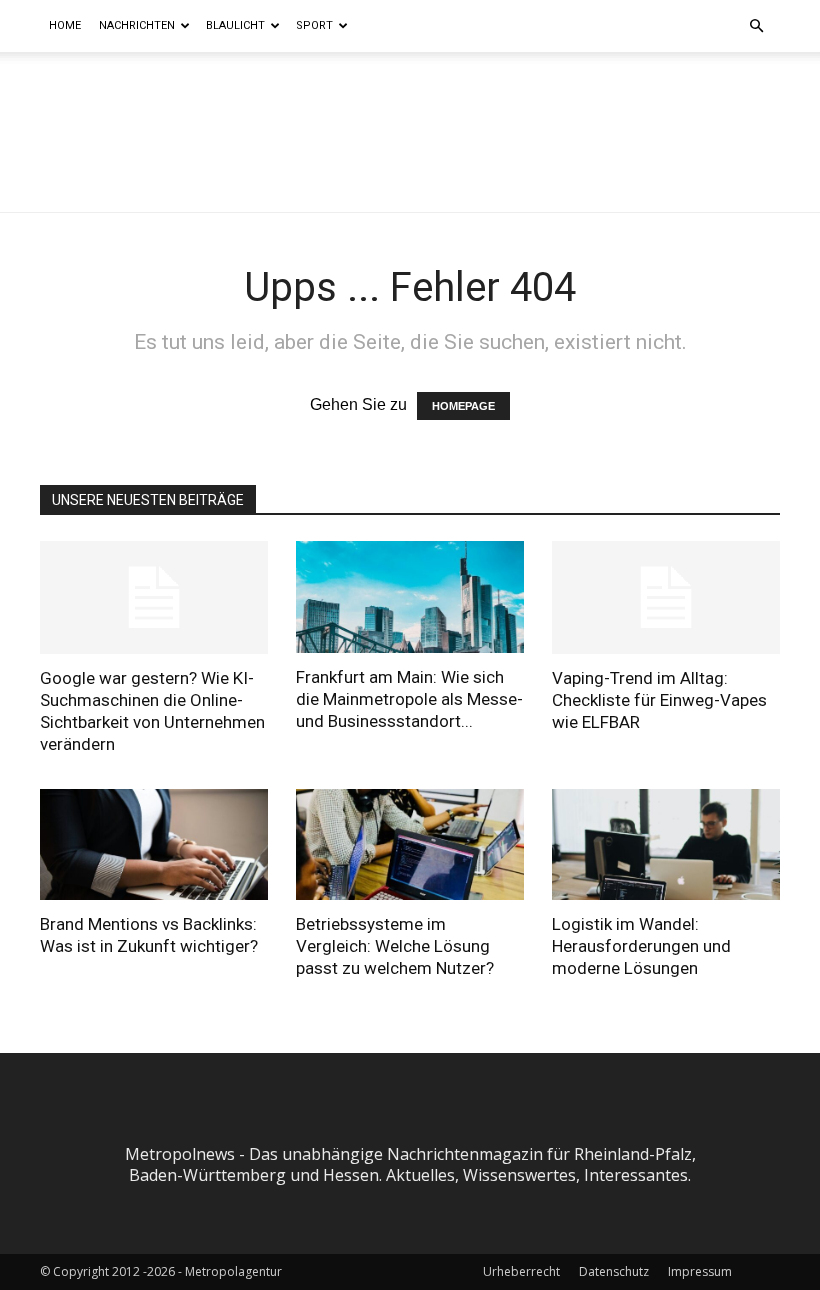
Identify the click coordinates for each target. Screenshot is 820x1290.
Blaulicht (235, 25)
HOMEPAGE (463, 406)
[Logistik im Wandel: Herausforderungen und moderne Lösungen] (666, 845)
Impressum (700, 1271)
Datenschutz (614, 1271)
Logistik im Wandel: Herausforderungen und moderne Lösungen (641, 946)
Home (65, 25)
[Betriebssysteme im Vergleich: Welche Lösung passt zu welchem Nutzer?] (410, 845)
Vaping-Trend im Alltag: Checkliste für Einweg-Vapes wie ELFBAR (659, 700)
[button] (756, 26)
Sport (314, 25)
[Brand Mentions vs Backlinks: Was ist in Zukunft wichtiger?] (154, 845)
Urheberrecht (521, 1271)
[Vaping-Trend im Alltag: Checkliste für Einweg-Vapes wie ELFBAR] (666, 597)
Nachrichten (137, 25)
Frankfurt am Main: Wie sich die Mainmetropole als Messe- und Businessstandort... (409, 699)
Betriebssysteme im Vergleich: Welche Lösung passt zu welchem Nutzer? (395, 946)
